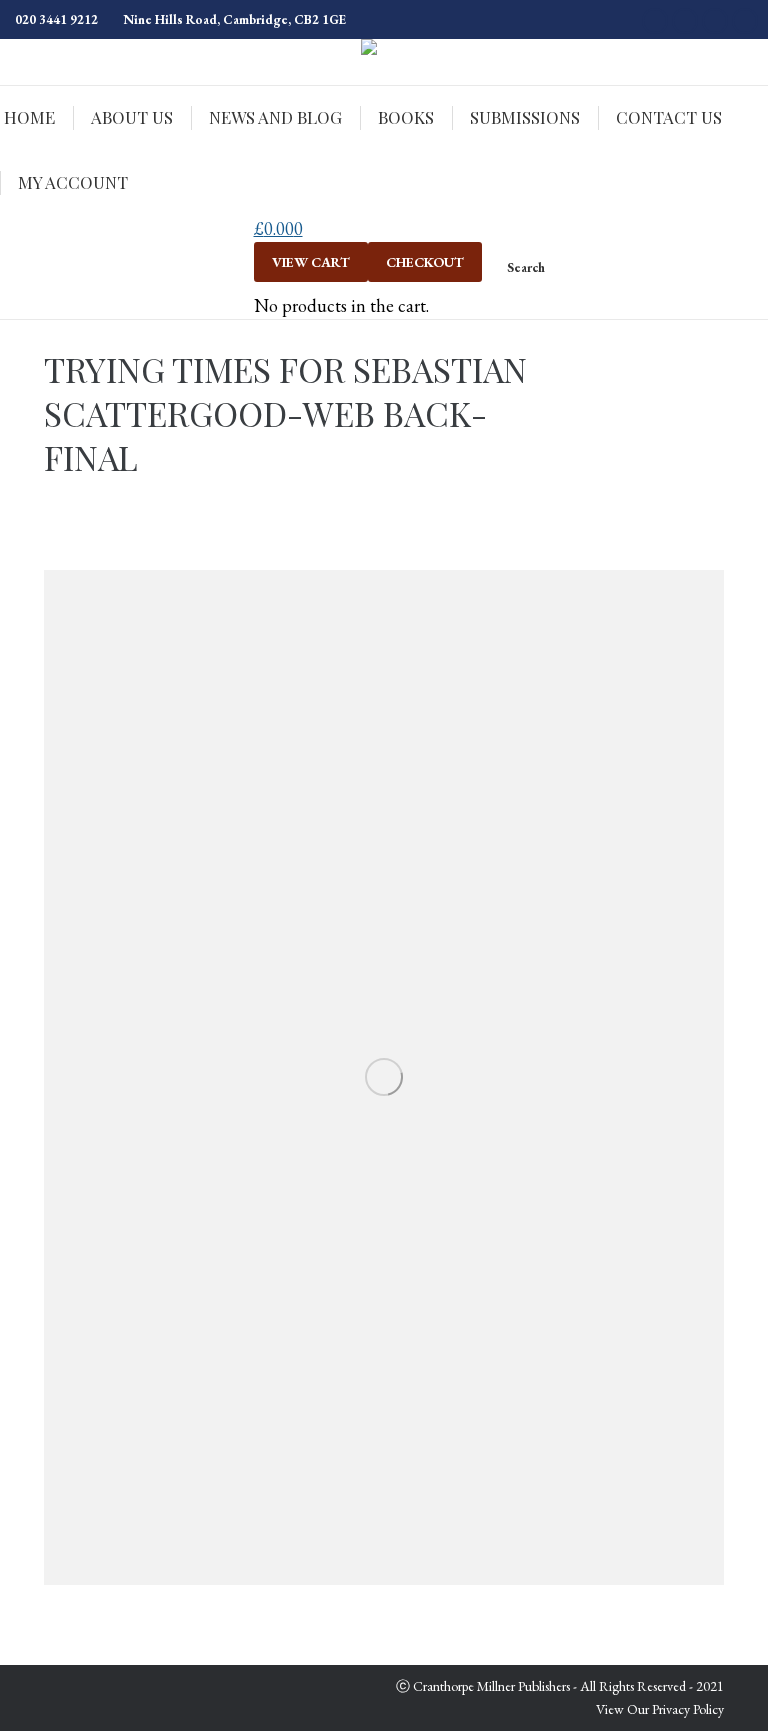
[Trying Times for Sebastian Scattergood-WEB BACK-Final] (384, 1077)
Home (708, 380)
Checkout (425, 262)
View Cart (311, 262)
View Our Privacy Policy (660, 1709)
